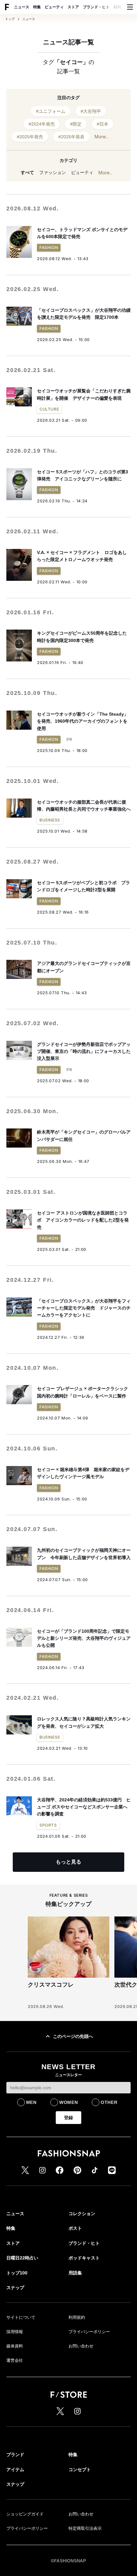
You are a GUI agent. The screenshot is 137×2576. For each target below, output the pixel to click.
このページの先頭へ (73, 2036)
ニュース (22, 7)
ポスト (75, 2228)
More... (102, 137)
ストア (73, 7)
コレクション (82, 2214)
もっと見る (68, 1862)
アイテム (15, 2470)
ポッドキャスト (84, 2258)
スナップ (15, 2288)
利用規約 (77, 2317)
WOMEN (69, 2102)
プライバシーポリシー (89, 2332)
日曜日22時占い (22, 2258)
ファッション (53, 172)
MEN (31, 2102)
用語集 (75, 2273)
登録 (68, 2118)
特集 (37, 7)
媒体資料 (15, 2346)
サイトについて (21, 2317)
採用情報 (15, 2332)
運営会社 (15, 2360)
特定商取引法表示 (85, 2528)
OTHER (109, 2102)
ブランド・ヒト (96, 7)
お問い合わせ (81, 2346)
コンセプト (80, 2470)
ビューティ (54, 7)
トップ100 (17, 2273)
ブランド (15, 2455)
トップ (10, 19)
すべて (27, 172)
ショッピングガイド (25, 2514)
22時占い (121, 7)
